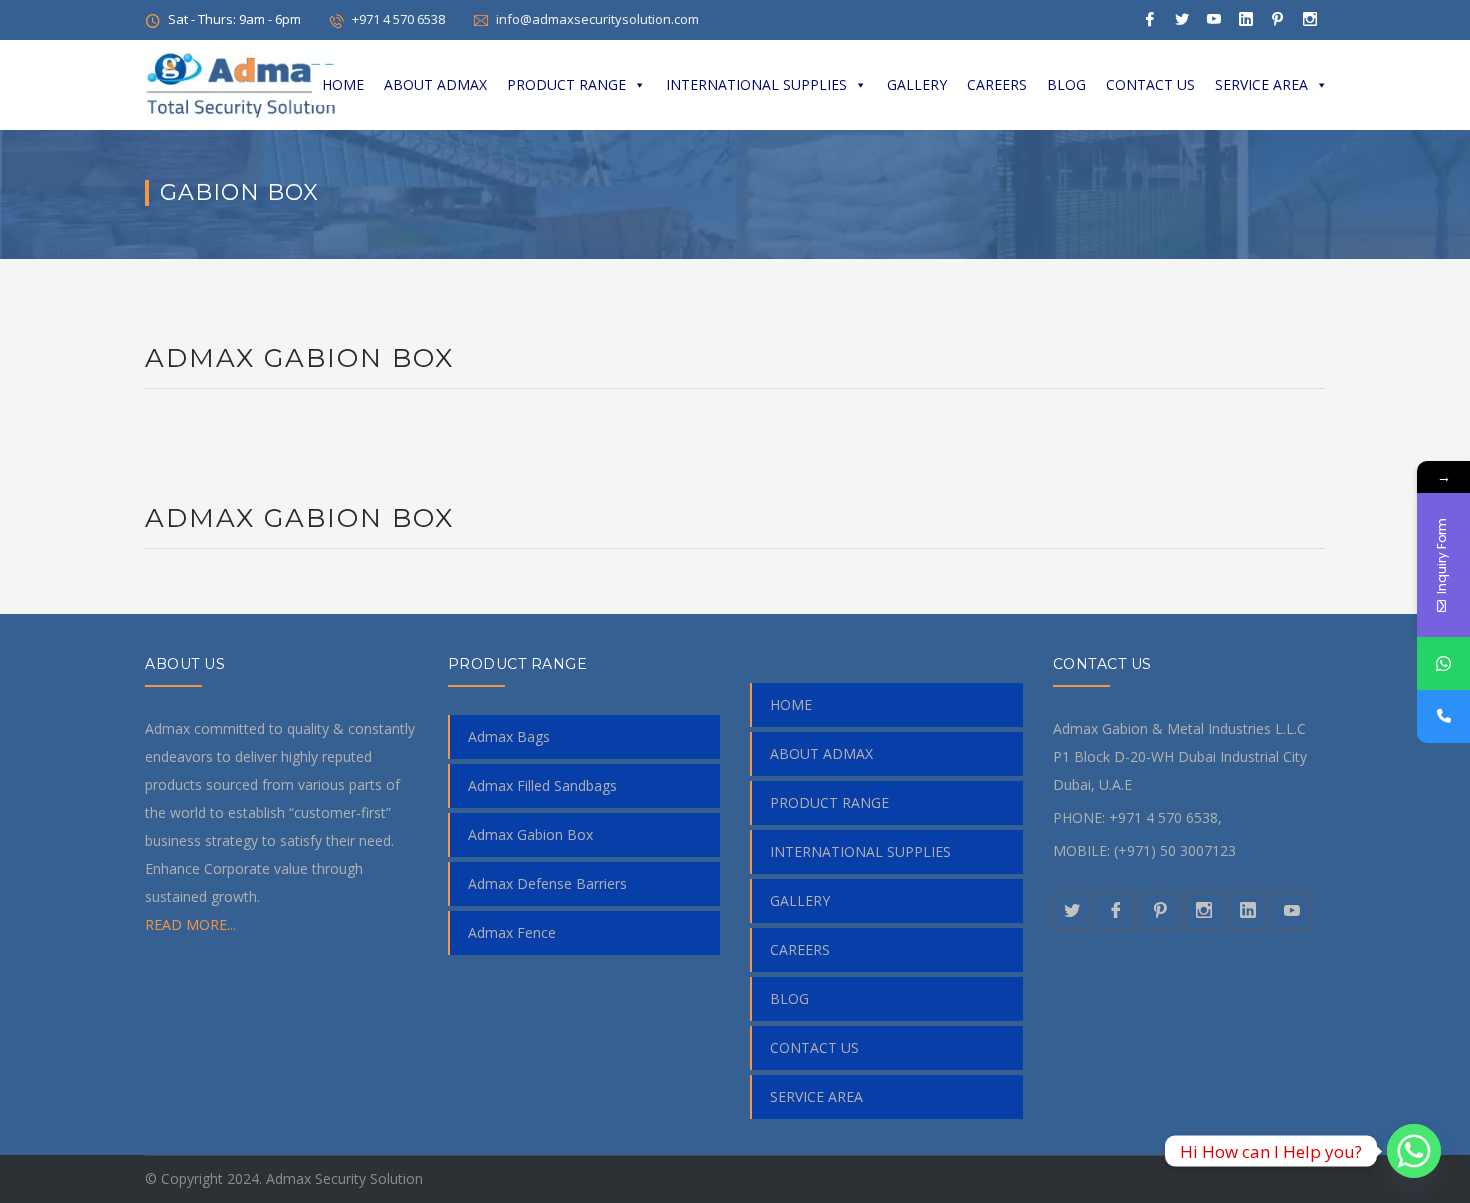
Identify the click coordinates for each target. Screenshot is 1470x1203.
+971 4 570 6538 (398, 19)
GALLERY (917, 84)
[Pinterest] (1278, 20)
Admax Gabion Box (299, 358)
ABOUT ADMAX (435, 84)
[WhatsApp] (1443, 663)
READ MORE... (190, 924)
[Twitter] (1182, 20)
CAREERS (997, 84)
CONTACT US (1150, 84)
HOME (343, 84)
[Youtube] (1214, 20)
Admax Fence (512, 932)
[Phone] (1443, 716)
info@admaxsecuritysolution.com (597, 19)
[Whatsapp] (1414, 1151)
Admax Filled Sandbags (542, 785)
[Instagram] (1310, 20)
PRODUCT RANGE (566, 84)
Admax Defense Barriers (547, 883)
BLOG (1066, 84)
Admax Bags (509, 736)
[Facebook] (1150, 20)
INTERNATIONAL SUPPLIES (756, 84)
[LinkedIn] (1246, 20)
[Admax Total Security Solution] (240, 83)
